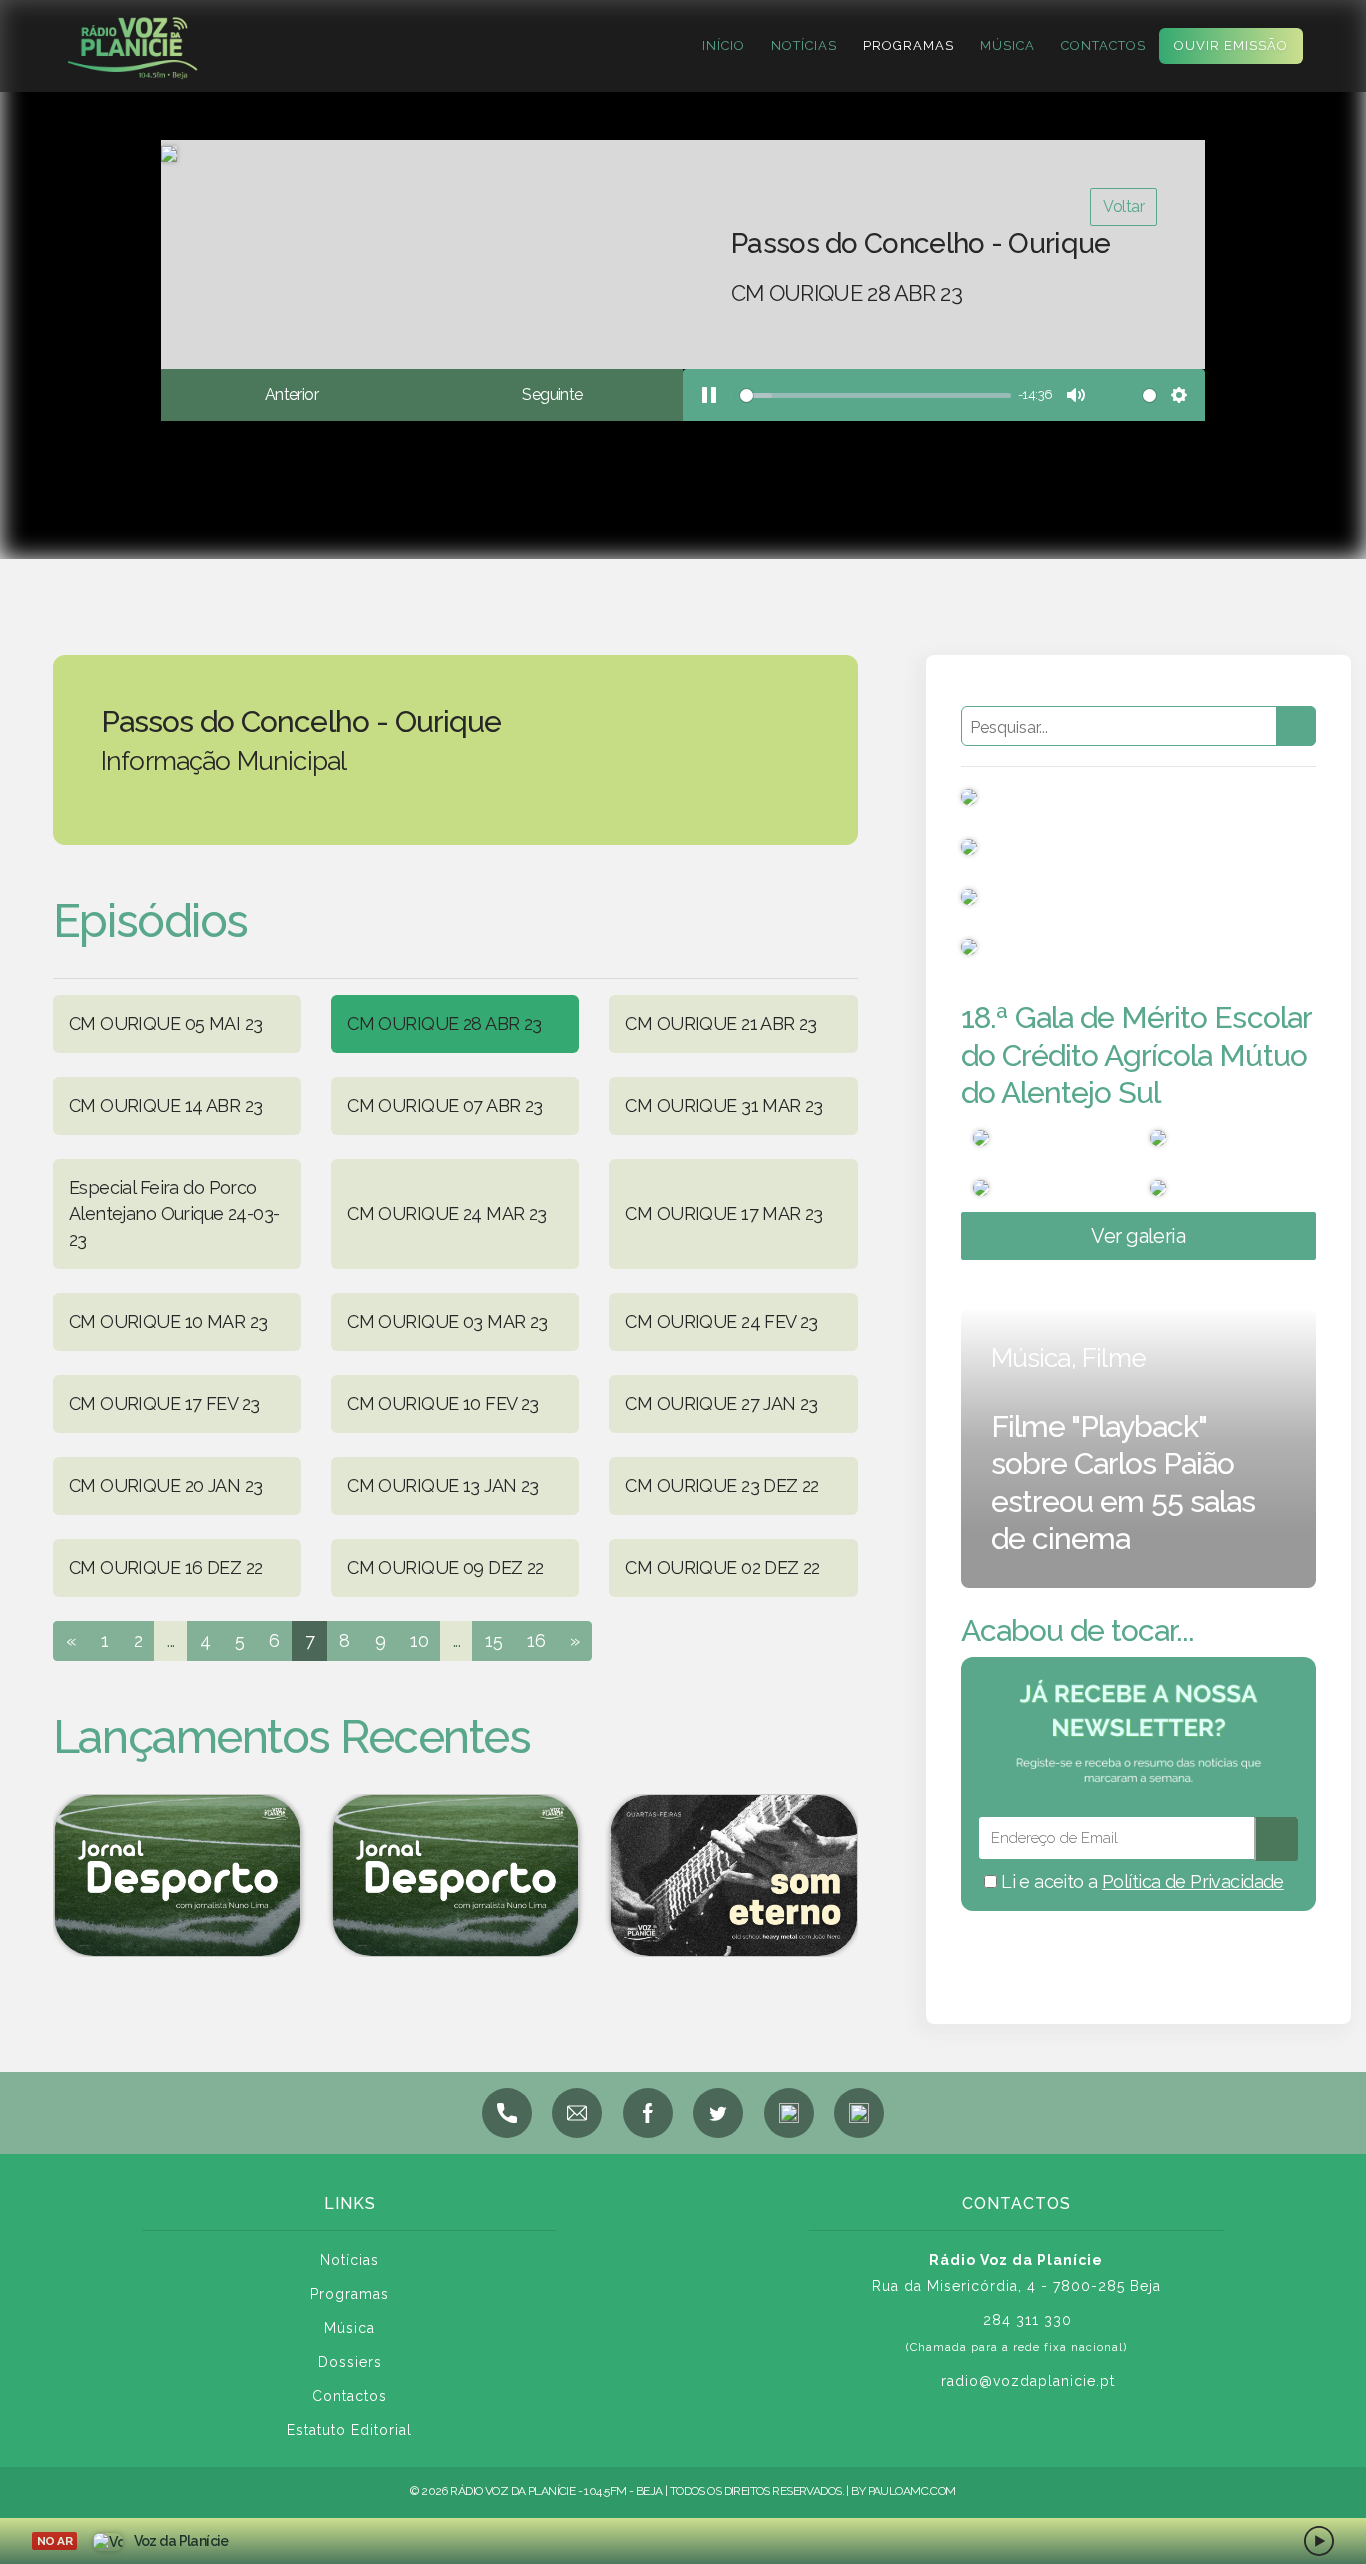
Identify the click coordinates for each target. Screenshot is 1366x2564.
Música (1007, 45)
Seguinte (552, 394)
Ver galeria (1138, 1236)
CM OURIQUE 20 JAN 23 (165, 1485)
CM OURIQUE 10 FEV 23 (442, 1403)
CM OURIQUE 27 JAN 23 (721, 1403)
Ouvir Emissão (1231, 45)
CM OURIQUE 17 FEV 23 (164, 1403)
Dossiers (350, 2362)
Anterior (291, 394)
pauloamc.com (912, 2491)
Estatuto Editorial (349, 2430)
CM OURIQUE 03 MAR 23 (447, 1321)
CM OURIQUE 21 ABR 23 (720, 1023)
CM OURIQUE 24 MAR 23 (446, 1213)
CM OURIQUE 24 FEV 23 (721, 1321)
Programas (908, 45)
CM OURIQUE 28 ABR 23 (444, 1023)
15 (493, 1640)
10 (419, 1640)
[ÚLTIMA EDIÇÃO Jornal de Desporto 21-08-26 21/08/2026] (177, 1875)
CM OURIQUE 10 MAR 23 (168, 1321)
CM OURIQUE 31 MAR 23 (723, 1105)
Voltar (1123, 206)
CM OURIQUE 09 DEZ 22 (445, 1567)
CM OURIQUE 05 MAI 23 (165, 1023)
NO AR (54, 2541)
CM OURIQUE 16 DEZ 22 (165, 1567)
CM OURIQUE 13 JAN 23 (442, 1485)
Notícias (804, 45)
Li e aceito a (1140, 1881)
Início (723, 45)
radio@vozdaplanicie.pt (1028, 2381)
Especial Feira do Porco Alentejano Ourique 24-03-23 (174, 1213)
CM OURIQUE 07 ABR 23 (444, 1105)
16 (536, 1640)
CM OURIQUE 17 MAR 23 (723, 1213)
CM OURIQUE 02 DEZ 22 (722, 1567)
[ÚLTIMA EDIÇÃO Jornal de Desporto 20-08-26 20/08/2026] (455, 1875)
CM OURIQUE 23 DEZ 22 (721, 1485)
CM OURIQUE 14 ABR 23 (165, 1105)
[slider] (871, 395)
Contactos (1103, 45)
